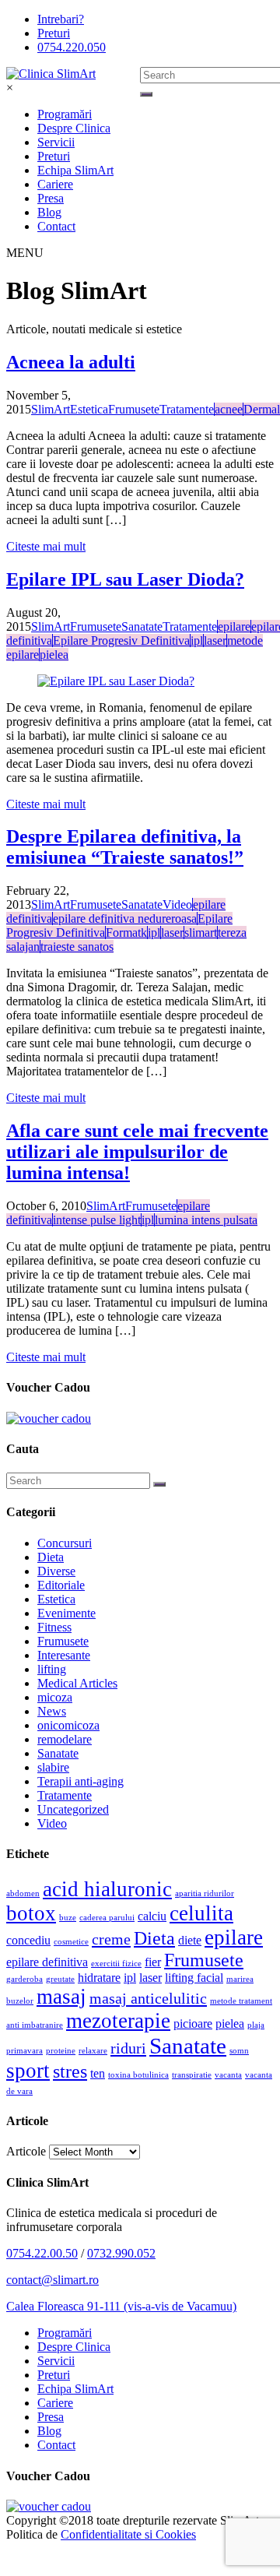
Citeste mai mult (46, 546)
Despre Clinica (74, 128)
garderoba (24, 1979)
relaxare (93, 2051)
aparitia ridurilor (205, 1893)
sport (28, 2071)
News (52, 1711)
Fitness (54, 1627)
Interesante (64, 1655)
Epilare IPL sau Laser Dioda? (125, 579)
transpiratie (192, 2075)
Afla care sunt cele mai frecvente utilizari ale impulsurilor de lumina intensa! (137, 1152)
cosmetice (71, 1942)
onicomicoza (68, 1725)
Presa (51, 198)
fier (153, 1962)
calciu (152, 1916)
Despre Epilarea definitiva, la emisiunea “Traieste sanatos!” (125, 847)
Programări (65, 114)
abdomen (23, 1893)
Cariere (55, 184)
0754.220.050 (72, 47)
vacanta (228, 2075)
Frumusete (63, 1641)
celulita (201, 1913)
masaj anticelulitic (148, 1998)
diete (190, 1940)
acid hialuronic (107, 1889)
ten (98, 2073)
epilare (234, 1937)
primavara (24, 2051)
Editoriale (61, 1585)
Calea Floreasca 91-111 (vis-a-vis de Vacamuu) (121, 2306)
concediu (28, 1940)
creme (111, 1939)
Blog (49, 212)
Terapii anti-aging (80, 1781)
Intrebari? (61, 19)
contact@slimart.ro (52, 2280)
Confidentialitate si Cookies (128, 2534)
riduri (128, 2048)
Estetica (56, 1599)
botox (31, 1913)
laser (150, 1978)
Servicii (56, 142)
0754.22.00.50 (42, 2253)
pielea (230, 2023)
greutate (60, 1979)
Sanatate (58, 1753)
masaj (61, 1997)
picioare (193, 2023)
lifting (52, 1669)
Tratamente (65, 1795)
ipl (130, 1978)
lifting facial (194, 1978)
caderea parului (107, 1918)
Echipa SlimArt (75, 170)
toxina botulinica (138, 2075)
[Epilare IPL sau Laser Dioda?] (140, 681)
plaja (256, 2025)
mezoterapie (118, 2021)
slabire (53, 1767)
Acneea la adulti (71, 362)
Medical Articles (77, 1683)
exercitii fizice (116, 1964)
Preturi (54, 33)
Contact (56, 226)
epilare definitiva (47, 1962)
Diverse (56, 1571)
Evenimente (66, 1613)
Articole (26, 2151)
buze (68, 1918)
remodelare (65, 1739)
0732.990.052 (121, 2253)
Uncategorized (73, 1809)
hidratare (99, 1978)
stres (70, 2071)
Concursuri (65, 1543)
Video (52, 1823)
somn (239, 2051)
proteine (61, 2051)
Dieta (51, 1557)
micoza (55, 1697)
